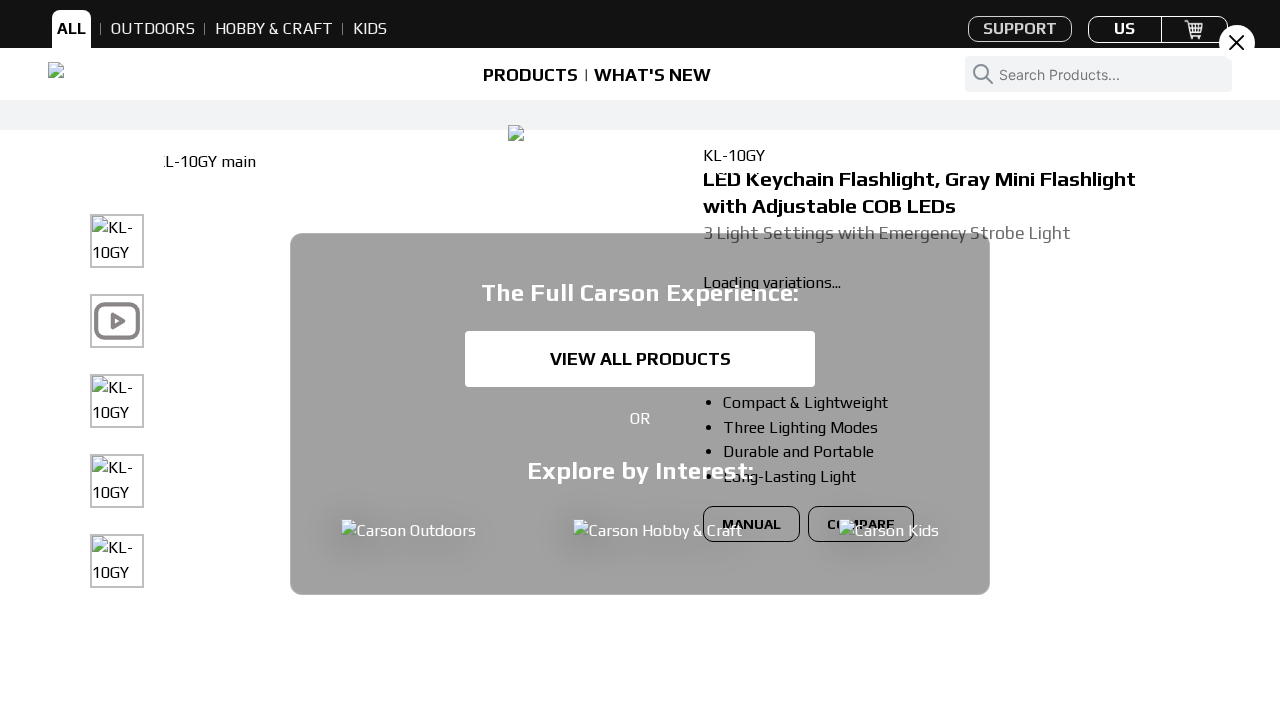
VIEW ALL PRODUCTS (640, 358)
